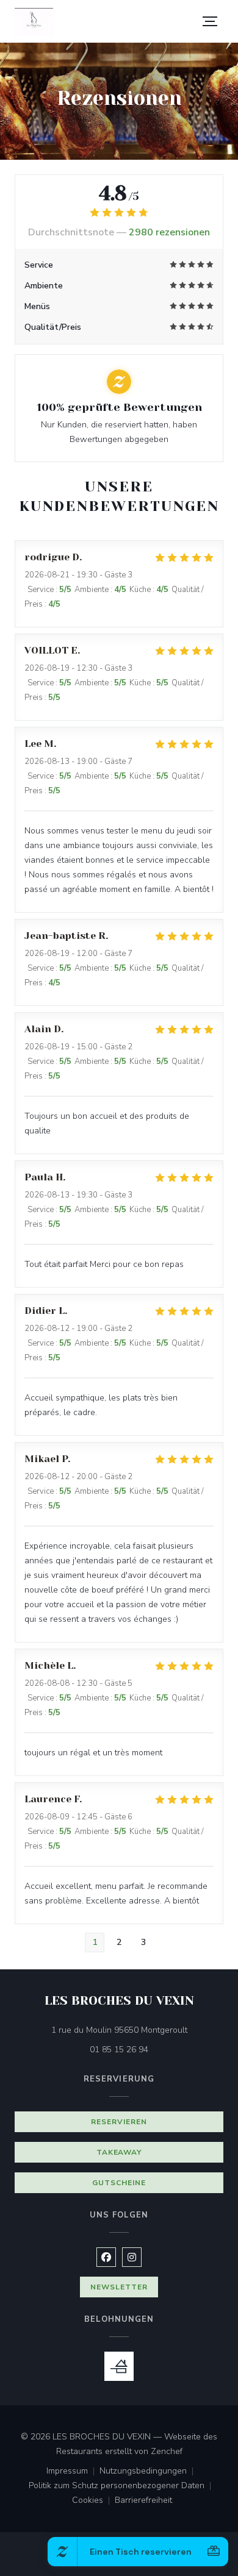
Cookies (93, 2501)
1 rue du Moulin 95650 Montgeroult (137, 2030)
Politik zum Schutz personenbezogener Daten (122, 2486)
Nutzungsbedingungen (149, 2472)
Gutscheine (119, 2183)
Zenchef (167, 2451)
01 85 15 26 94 (119, 2050)
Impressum (73, 2472)
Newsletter (119, 2287)
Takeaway (119, 2152)
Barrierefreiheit (143, 2501)
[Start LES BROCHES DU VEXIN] (34, 22)
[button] (210, 21)
